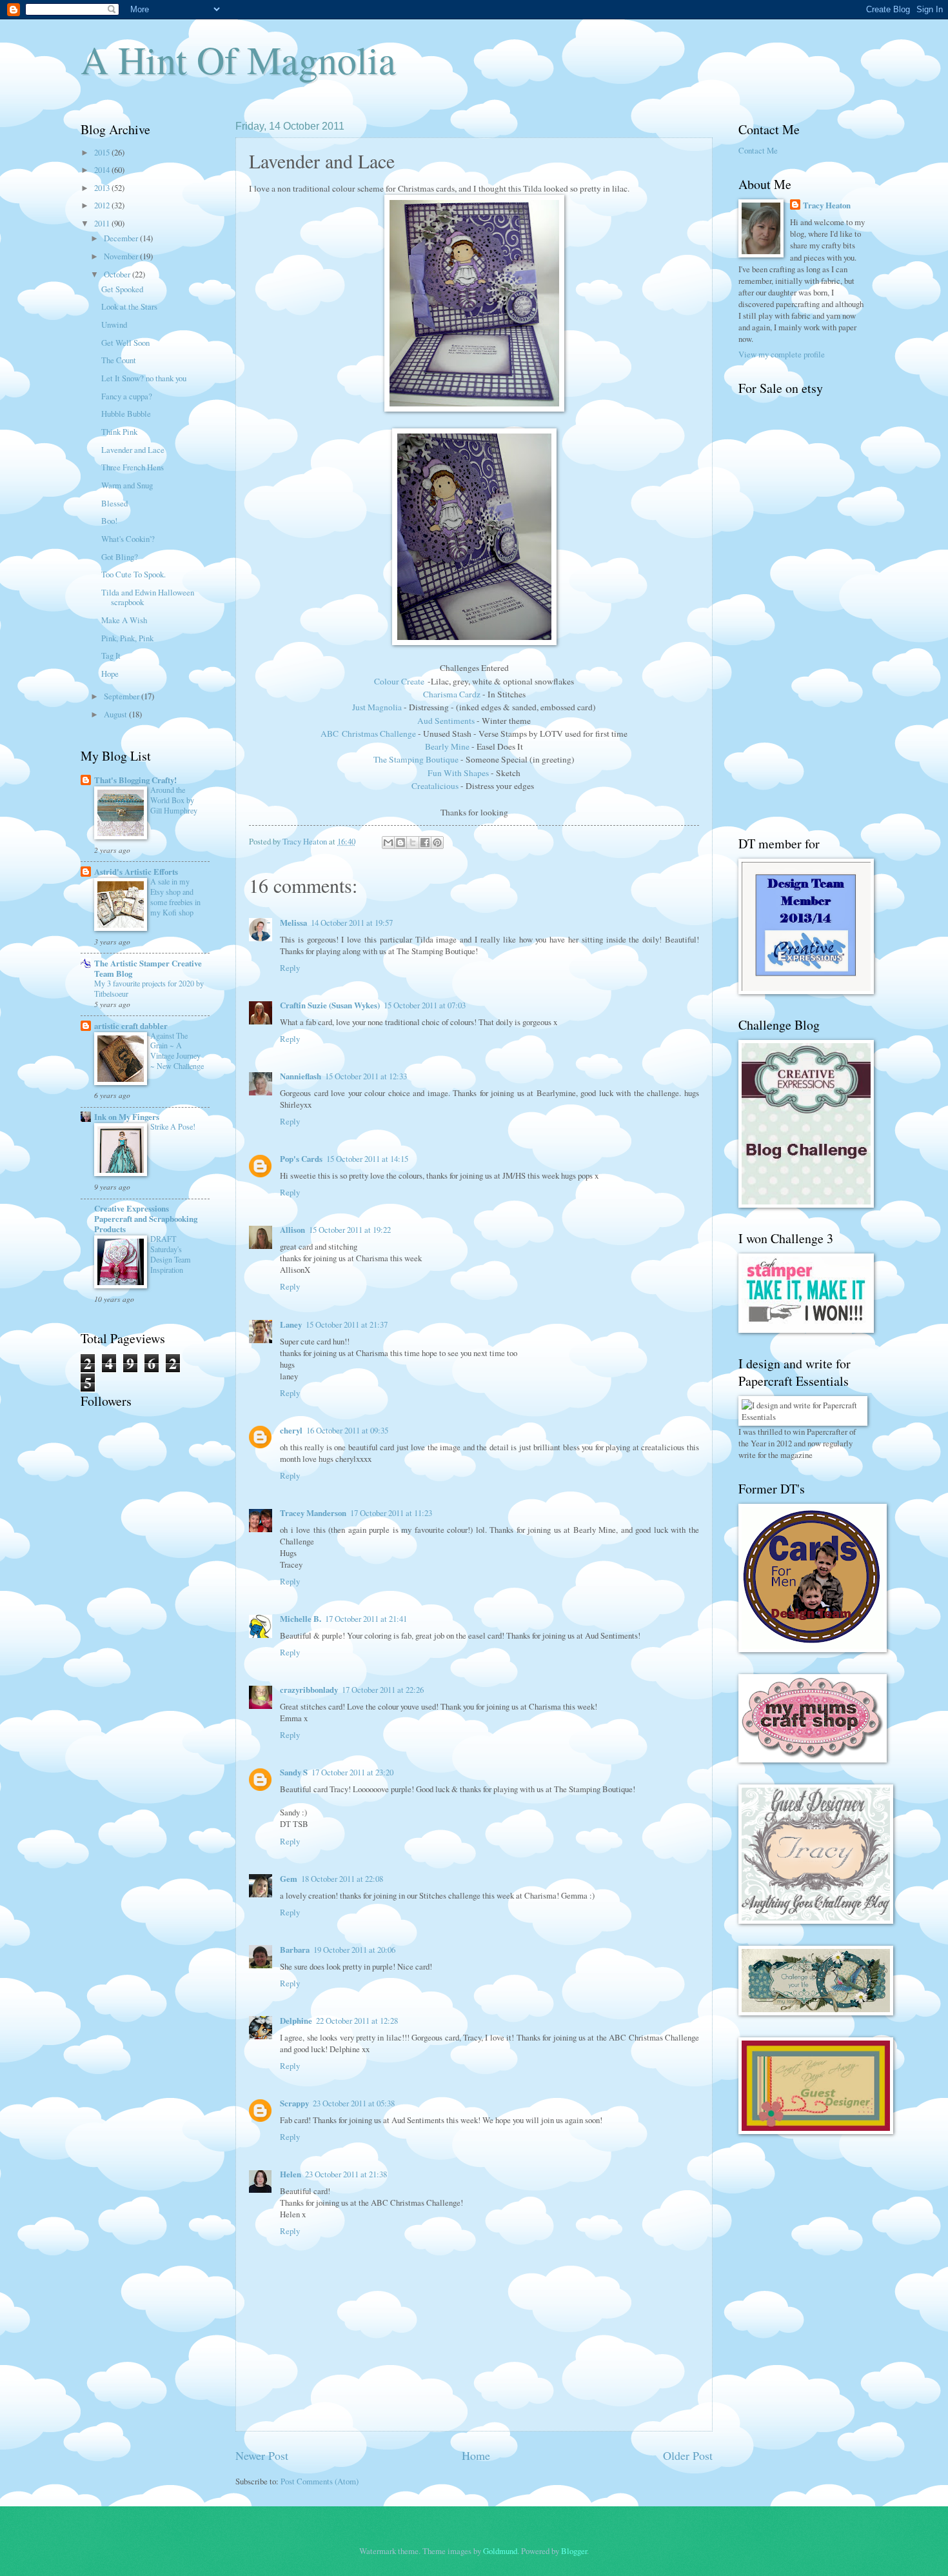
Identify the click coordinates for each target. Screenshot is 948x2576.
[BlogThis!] (400, 843)
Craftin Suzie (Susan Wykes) (330, 1005)
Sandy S (294, 1772)
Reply (290, 968)
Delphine (296, 2021)
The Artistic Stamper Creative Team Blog (148, 968)
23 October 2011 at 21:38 (346, 2174)
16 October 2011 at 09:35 (347, 1430)
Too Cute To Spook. (133, 574)
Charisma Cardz (452, 694)
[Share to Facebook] (425, 843)
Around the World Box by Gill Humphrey (174, 800)
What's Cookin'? (128, 539)
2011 (103, 223)
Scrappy (294, 2103)
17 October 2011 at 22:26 (383, 1690)
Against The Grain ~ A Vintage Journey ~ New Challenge (177, 1051)
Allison (292, 1230)
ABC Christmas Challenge (369, 734)
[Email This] (388, 843)
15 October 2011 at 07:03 (425, 1005)
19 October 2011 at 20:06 (354, 1950)
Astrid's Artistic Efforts (136, 872)
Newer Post (262, 2455)
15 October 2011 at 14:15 (367, 1159)
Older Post (688, 2455)
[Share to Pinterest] (437, 843)
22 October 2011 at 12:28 (357, 2021)
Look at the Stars (129, 306)
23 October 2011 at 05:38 (354, 2103)
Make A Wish (124, 620)
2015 (103, 152)
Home (476, 2455)
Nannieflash (301, 1076)
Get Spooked (122, 289)
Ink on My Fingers (127, 1117)
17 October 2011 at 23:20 (352, 1772)
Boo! (109, 521)
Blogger (574, 2551)
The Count (119, 360)
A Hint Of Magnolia (238, 59)
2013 (103, 188)
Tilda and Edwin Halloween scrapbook (148, 597)
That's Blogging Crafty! (135, 780)
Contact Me (758, 150)
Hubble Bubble (126, 414)
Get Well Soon (125, 343)
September (123, 696)
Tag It (111, 655)
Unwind (114, 324)
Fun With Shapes (458, 773)
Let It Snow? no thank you (144, 378)
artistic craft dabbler (131, 1026)
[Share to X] (413, 843)
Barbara (295, 1950)
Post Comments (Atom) (320, 2481)
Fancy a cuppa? (127, 396)
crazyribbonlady (309, 1690)
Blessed (114, 503)
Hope (110, 674)
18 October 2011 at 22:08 (342, 1879)
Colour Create (399, 681)
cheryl (291, 1430)
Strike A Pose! (173, 1126)
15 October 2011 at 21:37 (347, 1324)
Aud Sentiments (446, 721)
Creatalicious (435, 786)
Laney (291, 1324)
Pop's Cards (301, 1159)
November (122, 256)
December (122, 238)
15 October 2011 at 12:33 (366, 1076)
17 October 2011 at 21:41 (366, 1619)
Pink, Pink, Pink (127, 638)
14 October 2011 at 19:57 (352, 923)
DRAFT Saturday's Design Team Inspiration (171, 1254)
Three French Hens (133, 467)
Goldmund (500, 2551)
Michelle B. (301, 1619)
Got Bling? (120, 557)
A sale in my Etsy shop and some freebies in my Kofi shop (175, 897)
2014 (103, 170)
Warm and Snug (127, 485)
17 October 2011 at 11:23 (391, 1513)
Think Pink (119, 432)
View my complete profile (782, 354)
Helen (291, 2174)
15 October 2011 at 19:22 (350, 1230)
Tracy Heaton (827, 205)
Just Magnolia (377, 707)
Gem (289, 1879)
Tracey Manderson (313, 1513)
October (118, 274)
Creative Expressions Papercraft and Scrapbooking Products (146, 1219)
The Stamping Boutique (416, 759)
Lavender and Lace (133, 450)
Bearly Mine (447, 746)
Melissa (293, 923)
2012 (103, 205)
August (116, 714)
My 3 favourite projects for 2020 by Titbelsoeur (149, 988)
